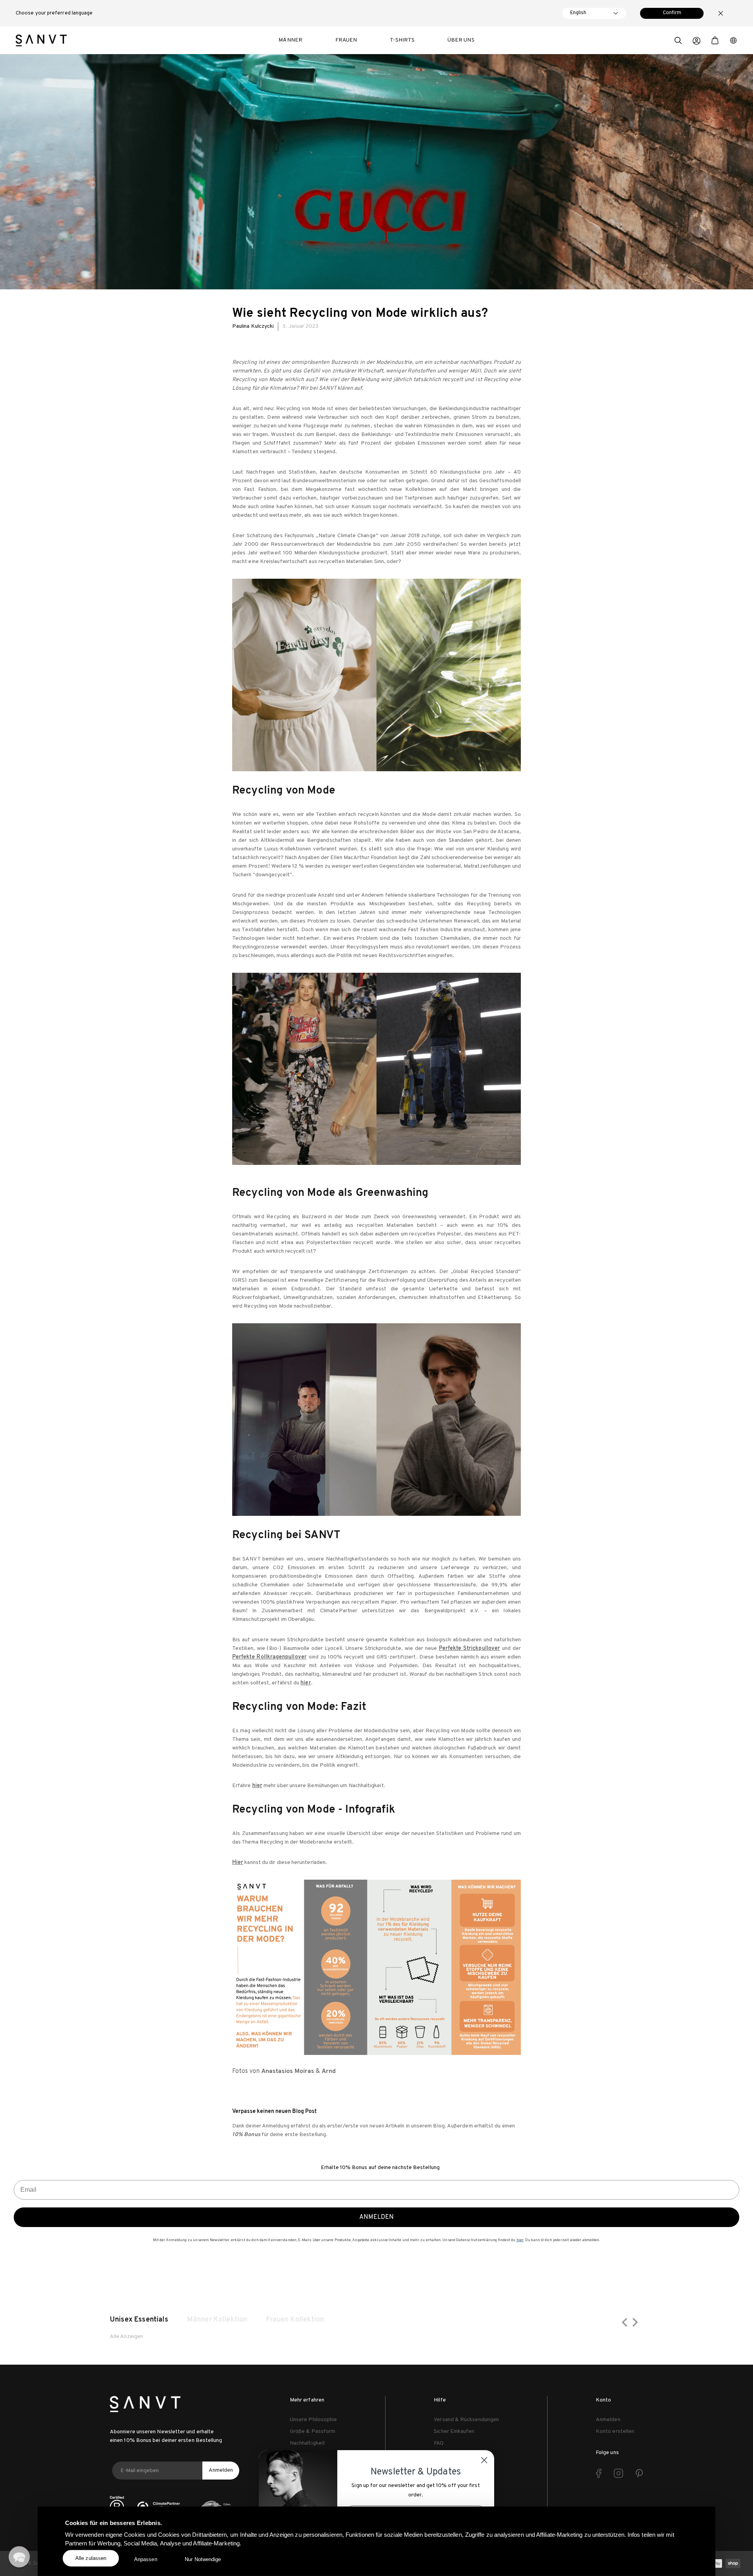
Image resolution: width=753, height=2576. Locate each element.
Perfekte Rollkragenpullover (269, 1657)
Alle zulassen (91, 2558)
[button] (678, 42)
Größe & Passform (313, 2432)
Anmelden (221, 2470)
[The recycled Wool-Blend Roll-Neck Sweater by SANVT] (376, 1420)
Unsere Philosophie (313, 2420)
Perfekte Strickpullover (469, 1649)
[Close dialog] (484, 2460)
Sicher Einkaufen (454, 2432)
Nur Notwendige (203, 2559)
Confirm (672, 13)
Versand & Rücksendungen (466, 2420)
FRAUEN (346, 40)
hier (257, 1786)
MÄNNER (290, 40)
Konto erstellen (615, 2432)
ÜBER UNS (461, 40)
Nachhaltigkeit (307, 2443)
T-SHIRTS (402, 40)
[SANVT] (41, 40)
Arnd (329, 2071)
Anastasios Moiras (288, 2071)
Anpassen (146, 2559)
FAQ (439, 2443)
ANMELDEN (376, 2217)
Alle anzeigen (126, 2337)
